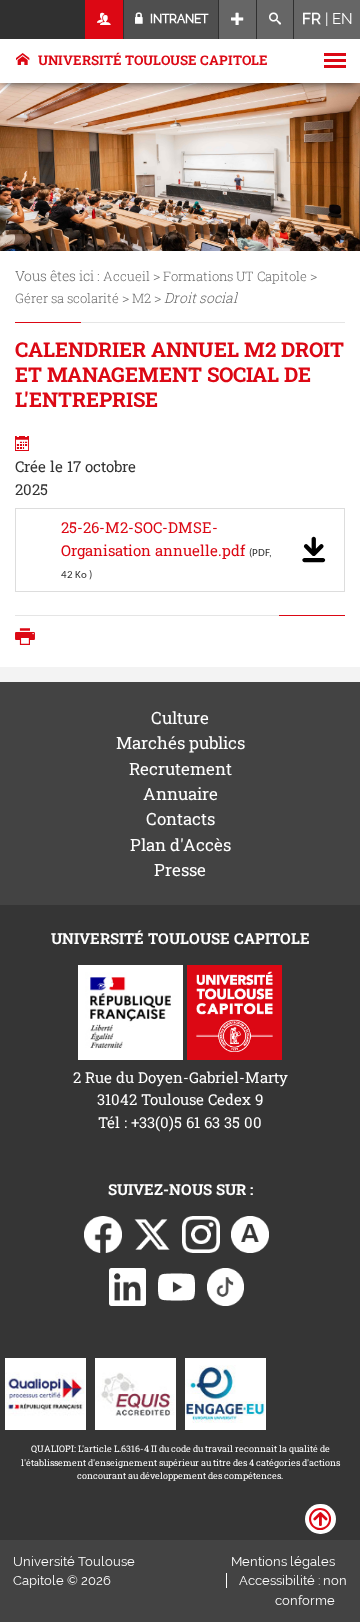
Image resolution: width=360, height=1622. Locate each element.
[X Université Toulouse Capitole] (152, 1232)
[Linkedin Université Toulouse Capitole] (128, 1285)
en (342, 19)
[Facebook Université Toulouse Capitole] (103, 1232)
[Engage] (225, 1392)
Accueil (126, 276)
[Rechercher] (275, 19)
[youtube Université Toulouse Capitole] (177, 1285)
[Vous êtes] (104, 19)
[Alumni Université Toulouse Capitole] (250, 1232)
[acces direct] (237, 19)
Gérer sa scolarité (67, 298)
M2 (141, 298)
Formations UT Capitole (235, 276)
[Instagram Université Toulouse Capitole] (201, 1232)
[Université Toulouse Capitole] (234, 1010)
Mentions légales (283, 1561)
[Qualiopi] (45, 1392)
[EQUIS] (135, 1392)
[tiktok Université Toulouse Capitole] (226, 1285)
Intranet (177, 19)
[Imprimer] (30, 638)
